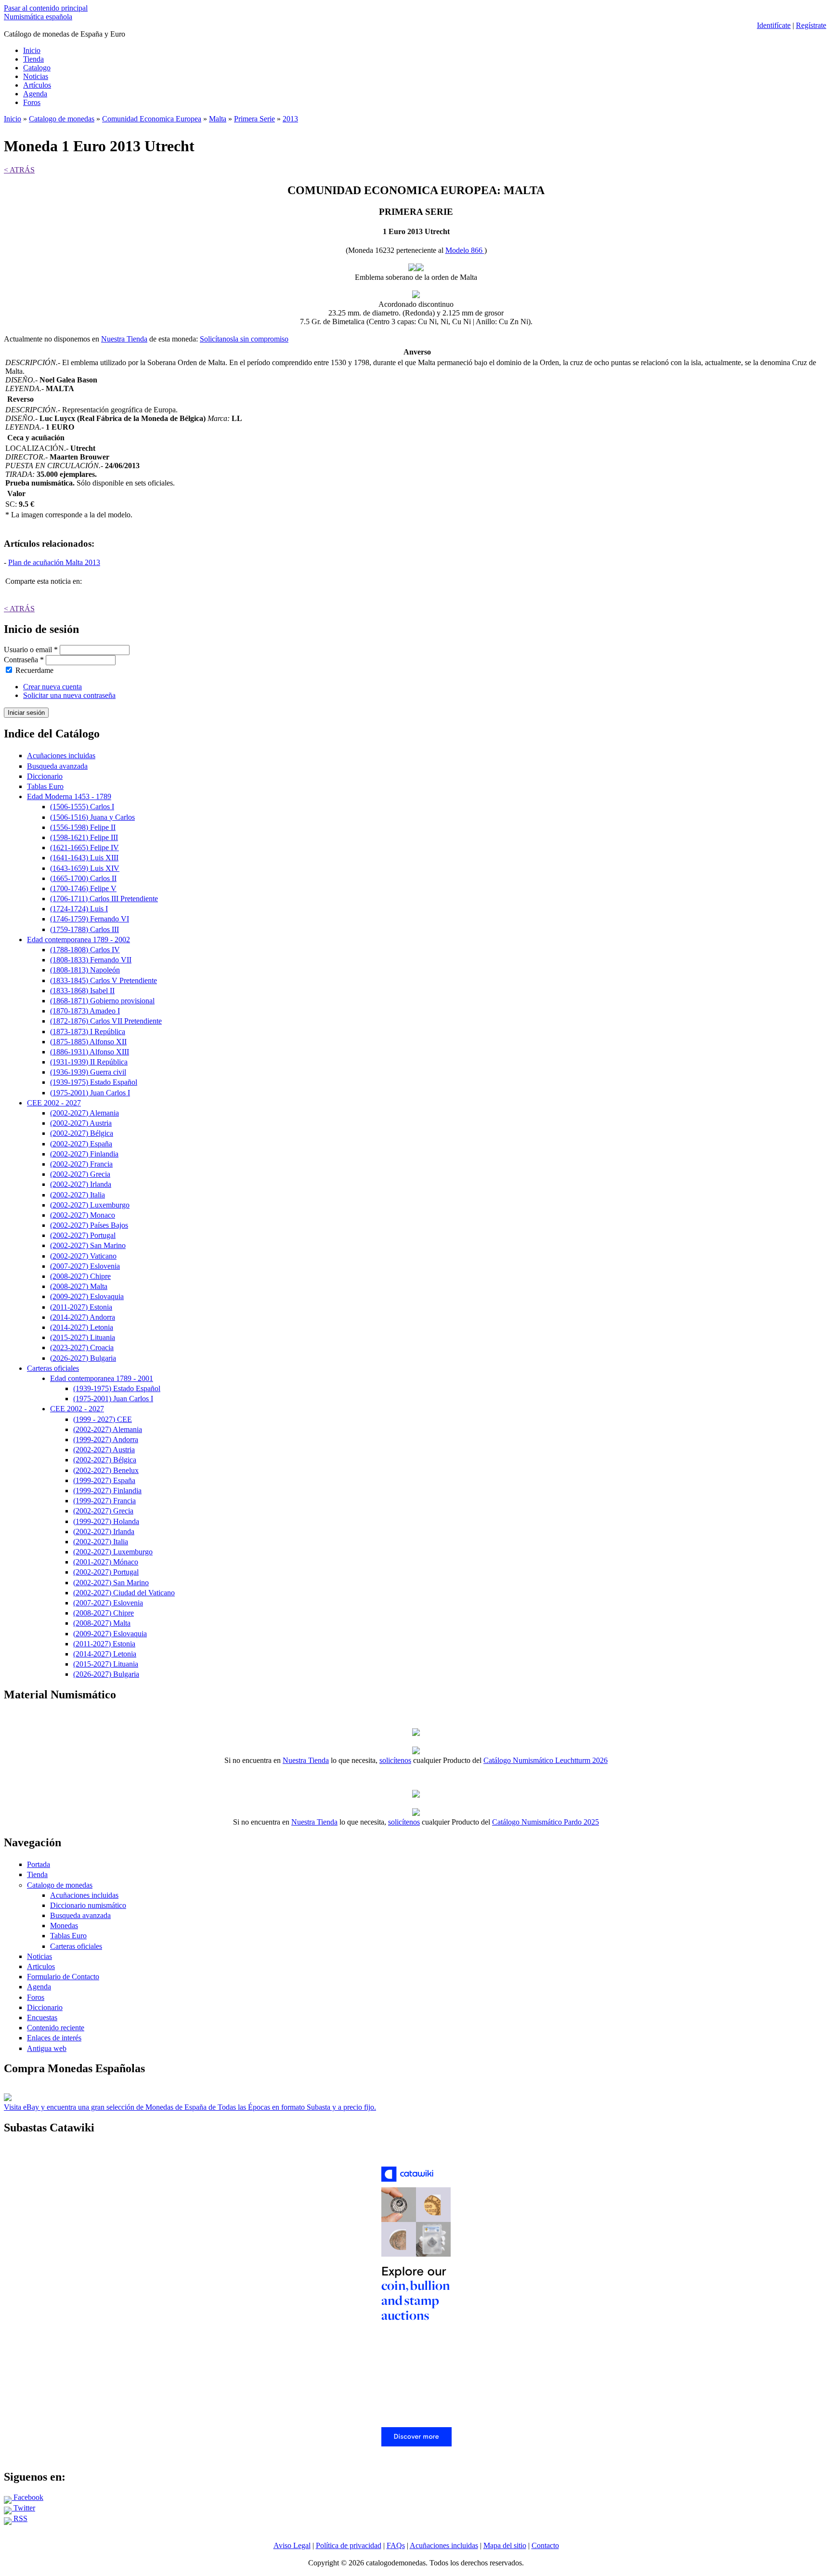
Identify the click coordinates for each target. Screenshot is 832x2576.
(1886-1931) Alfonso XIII (90, 1052)
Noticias (36, 76)
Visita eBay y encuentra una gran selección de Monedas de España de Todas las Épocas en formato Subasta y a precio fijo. (190, 2107)
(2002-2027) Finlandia (84, 1154)
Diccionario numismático (88, 1905)
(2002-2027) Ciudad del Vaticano (124, 1593)
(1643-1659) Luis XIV (85, 868)
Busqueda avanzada (57, 766)
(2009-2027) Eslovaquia (87, 1296)
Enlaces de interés (54, 2038)
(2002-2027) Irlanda (81, 1184)
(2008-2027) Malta (79, 1286)
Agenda (35, 94)
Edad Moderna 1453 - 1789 (69, 796)
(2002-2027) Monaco (83, 1215)
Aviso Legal (292, 2545)
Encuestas (42, 2017)
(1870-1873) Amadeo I (85, 1011)
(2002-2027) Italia (78, 1195)
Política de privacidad (349, 2545)
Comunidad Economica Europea (152, 119)
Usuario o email (31, 650)
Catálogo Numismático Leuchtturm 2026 (546, 1760)
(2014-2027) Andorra (83, 1317)
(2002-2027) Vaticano (83, 1256)
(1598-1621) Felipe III (84, 837)
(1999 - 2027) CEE (103, 1419)
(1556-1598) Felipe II (83, 827)
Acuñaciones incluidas (61, 756)
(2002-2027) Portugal (83, 1235)
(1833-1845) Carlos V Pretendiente (104, 980)
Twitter (23, 2508)
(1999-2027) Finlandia (107, 1491)
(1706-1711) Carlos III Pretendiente (104, 899)
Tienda (33, 59)
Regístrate (811, 25)
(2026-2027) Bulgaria (83, 1358)
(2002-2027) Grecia (80, 1174)
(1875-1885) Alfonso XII (88, 1042)
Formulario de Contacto (63, 1977)
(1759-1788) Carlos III (84, 929)
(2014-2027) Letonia (82, 1327)
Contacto (545, 2545)
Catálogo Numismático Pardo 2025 (546, 1822)
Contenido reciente (56, 2028)
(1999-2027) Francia (104, 1501)
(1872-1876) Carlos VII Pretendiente (106, 1021)
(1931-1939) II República (89, 1062)
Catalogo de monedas (62, 119)
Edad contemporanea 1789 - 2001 (102, 1378)
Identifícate (774, 25)
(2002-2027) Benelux (106, 1470)
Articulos (41, 1966)
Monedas (64, 1925)
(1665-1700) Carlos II (83, 878)
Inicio (32, 50)
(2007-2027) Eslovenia (85, 1266)
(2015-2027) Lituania (83, 1337)
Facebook (27, 2497)
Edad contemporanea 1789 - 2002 (78, 940)
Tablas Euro (45, 786)
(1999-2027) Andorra (106, 1439)
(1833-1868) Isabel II (82, 991)
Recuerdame (34, 670)
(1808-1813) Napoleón (85, 970)
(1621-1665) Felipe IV (84, 848)
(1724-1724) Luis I (79, 909)
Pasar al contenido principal (46, 8)
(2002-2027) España (81, 1144)
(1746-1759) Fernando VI (90, 919)
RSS (19, 2518)
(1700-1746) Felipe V (83, 888)
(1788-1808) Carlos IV (85, 950)
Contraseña (24, 660)
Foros (32, 102)
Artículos (37, 85)
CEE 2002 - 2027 (54, 1103)
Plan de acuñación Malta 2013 (54, 562)
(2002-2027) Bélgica (82, 1133)
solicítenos (395, 1760)
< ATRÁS (19, 170)
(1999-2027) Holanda (106, 1521)
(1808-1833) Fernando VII (91, 960)
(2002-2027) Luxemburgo (90, 1205)
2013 (290, 119)
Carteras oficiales (53, 1368)
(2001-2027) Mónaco (106, 1562)
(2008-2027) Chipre (80, 1276)
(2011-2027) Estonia (81, 1307)
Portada (39, 1864)
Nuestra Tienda (124, 339)
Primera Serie (254, 119)
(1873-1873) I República (88, 1032)
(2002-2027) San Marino (88, 1245)
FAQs (396, 2545)
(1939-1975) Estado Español (94, 1082)
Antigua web (47, 2048)
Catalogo (37, 68)
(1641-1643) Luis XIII (84, 858)
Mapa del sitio (505, 2545)
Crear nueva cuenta (52, 687)
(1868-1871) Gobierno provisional (102, 1001)
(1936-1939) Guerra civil (88, 1072)
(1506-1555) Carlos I (82, 807)
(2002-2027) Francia (81, 1164)
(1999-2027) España (104, 1480)
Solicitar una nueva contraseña (69, 695)
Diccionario (45, 776)
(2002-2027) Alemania (84, 1113)
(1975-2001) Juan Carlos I (90, 1093)
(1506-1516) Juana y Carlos (92, 817)
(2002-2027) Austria (81, 1123)
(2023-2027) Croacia (82, 1347)
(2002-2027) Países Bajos (89, 1225)
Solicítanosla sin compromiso (244, 339)
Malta (218, 119)
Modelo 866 (465, 250)
